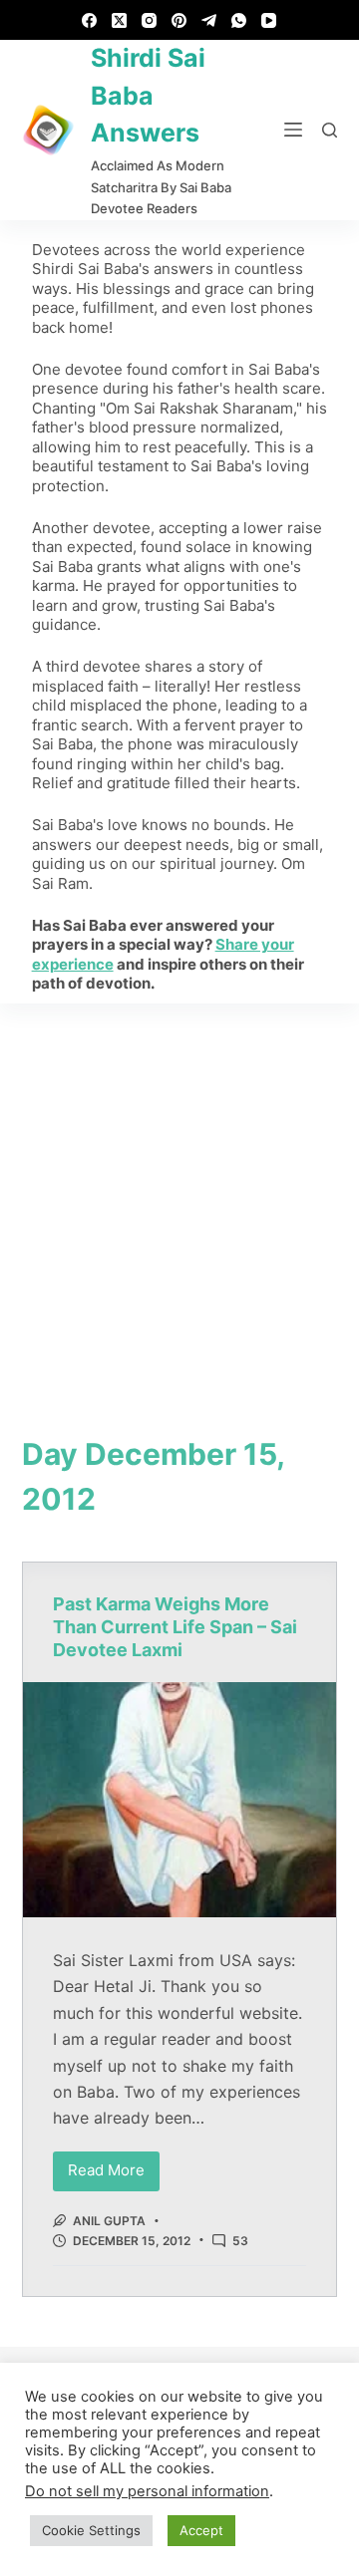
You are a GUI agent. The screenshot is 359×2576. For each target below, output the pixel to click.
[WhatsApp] (239, 20)
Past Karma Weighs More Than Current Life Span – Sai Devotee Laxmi (175, 1627)
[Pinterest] (179, 20)
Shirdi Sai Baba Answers (148, 95)
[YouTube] (269, 20)
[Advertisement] (179, 1193)
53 (240, 2241)
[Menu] (293, 130)
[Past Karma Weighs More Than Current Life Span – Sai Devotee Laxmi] (180, 1800)
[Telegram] (209, 20)
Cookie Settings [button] (91, 2530)
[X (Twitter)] (119, 20)
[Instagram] (149, 20)
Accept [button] (201, 2530)
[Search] (330, 130)
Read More (114, 2166)
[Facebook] (89, 20)
